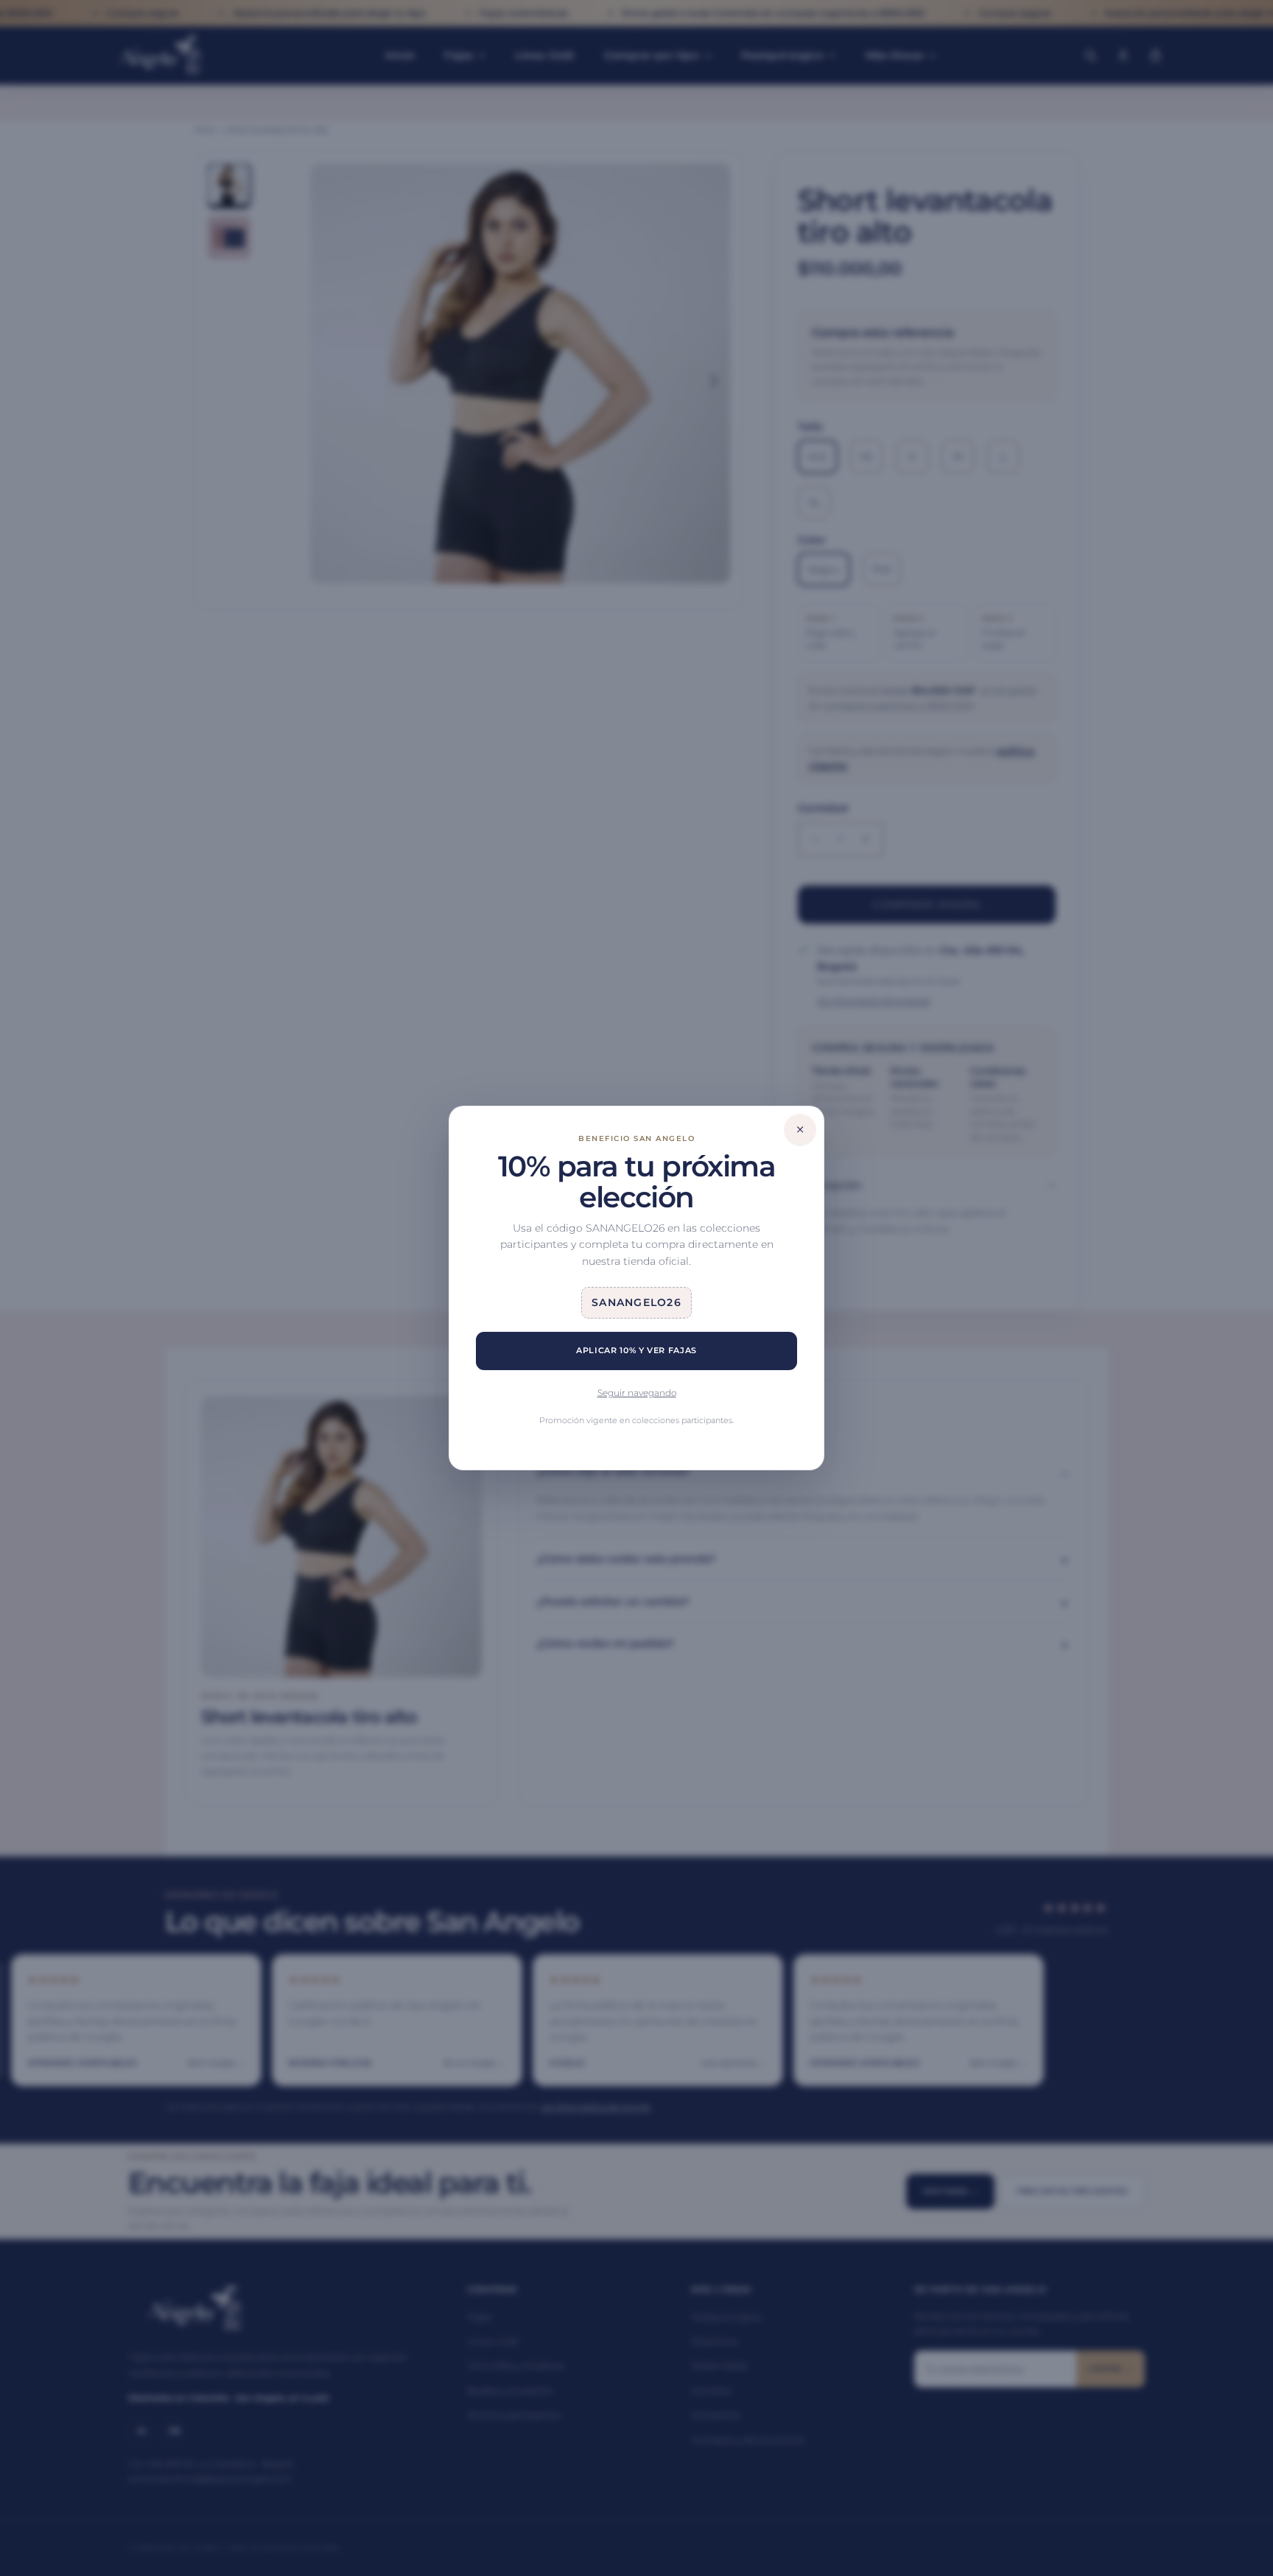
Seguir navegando (637, 1393)
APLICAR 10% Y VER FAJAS (636, 1350)
